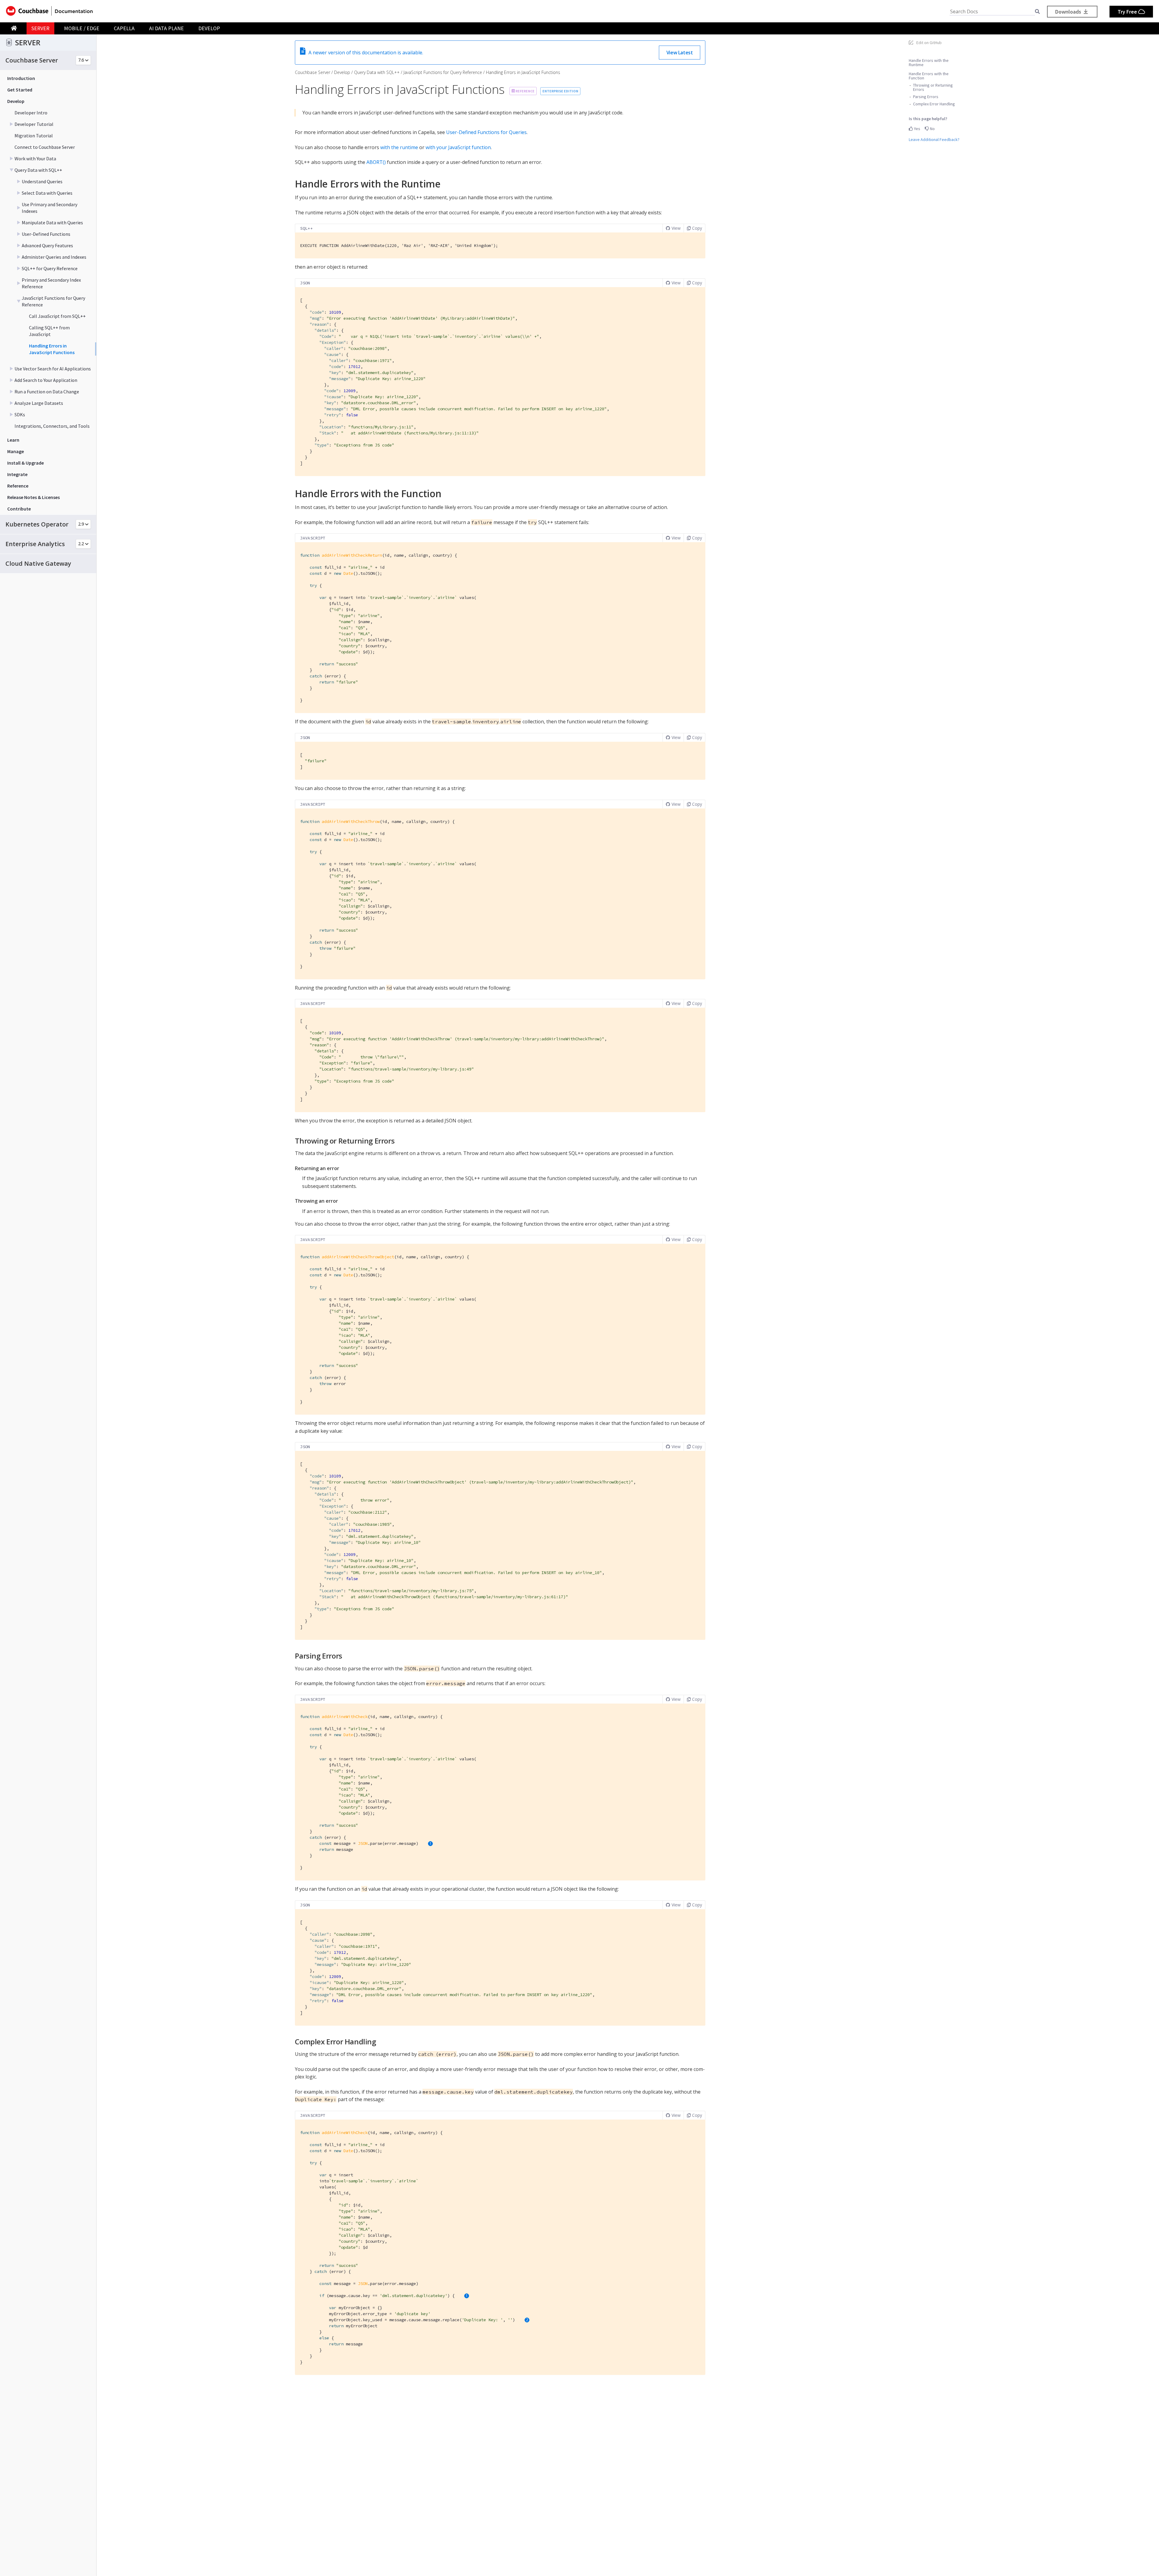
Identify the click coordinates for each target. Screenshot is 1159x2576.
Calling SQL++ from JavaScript (49, 331)
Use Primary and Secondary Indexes (49, 208)
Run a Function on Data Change (47, 392)
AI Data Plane (166, 28)
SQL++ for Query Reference (50, 268)
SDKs (20, 414)
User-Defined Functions (46, 234)
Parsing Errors (926, 97)
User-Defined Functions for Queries (486, 132)
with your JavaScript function (458, 147)
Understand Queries (42, 181)
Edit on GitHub (929, 43)
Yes (917, 129)
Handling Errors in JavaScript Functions (52, 349)
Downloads (1069, 12)
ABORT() (376, 162)
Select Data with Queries (47, 193)
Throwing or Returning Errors (933, 87)
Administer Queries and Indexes (54, 257)
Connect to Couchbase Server (45, 147)
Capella (124, 28)
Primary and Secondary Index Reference (51, 283)
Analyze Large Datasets (39, 403)
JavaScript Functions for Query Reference (53, 301)
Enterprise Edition (560, 91)
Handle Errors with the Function (929, 76)
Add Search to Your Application (46, 380)
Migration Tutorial (34, 136)
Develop (209, 28)
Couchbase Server (313, 72)
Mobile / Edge (82, 28)
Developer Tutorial (34, 124)
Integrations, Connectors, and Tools (52, 426)
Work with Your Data (35, 158)
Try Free (1128, 12)
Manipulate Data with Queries (52, 222)
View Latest (680, 53)
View (676, 228)
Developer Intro (31, 113)
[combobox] (992, 12)
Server (40, 28)
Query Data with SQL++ (38, 170)
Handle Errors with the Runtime (929, 62)
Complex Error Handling (934, 104)
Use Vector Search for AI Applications (53, 369)
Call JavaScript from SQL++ (57, 316)
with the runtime (399, 147)
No (932, 129)
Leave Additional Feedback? (934, 139)
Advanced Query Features (47, 245)
